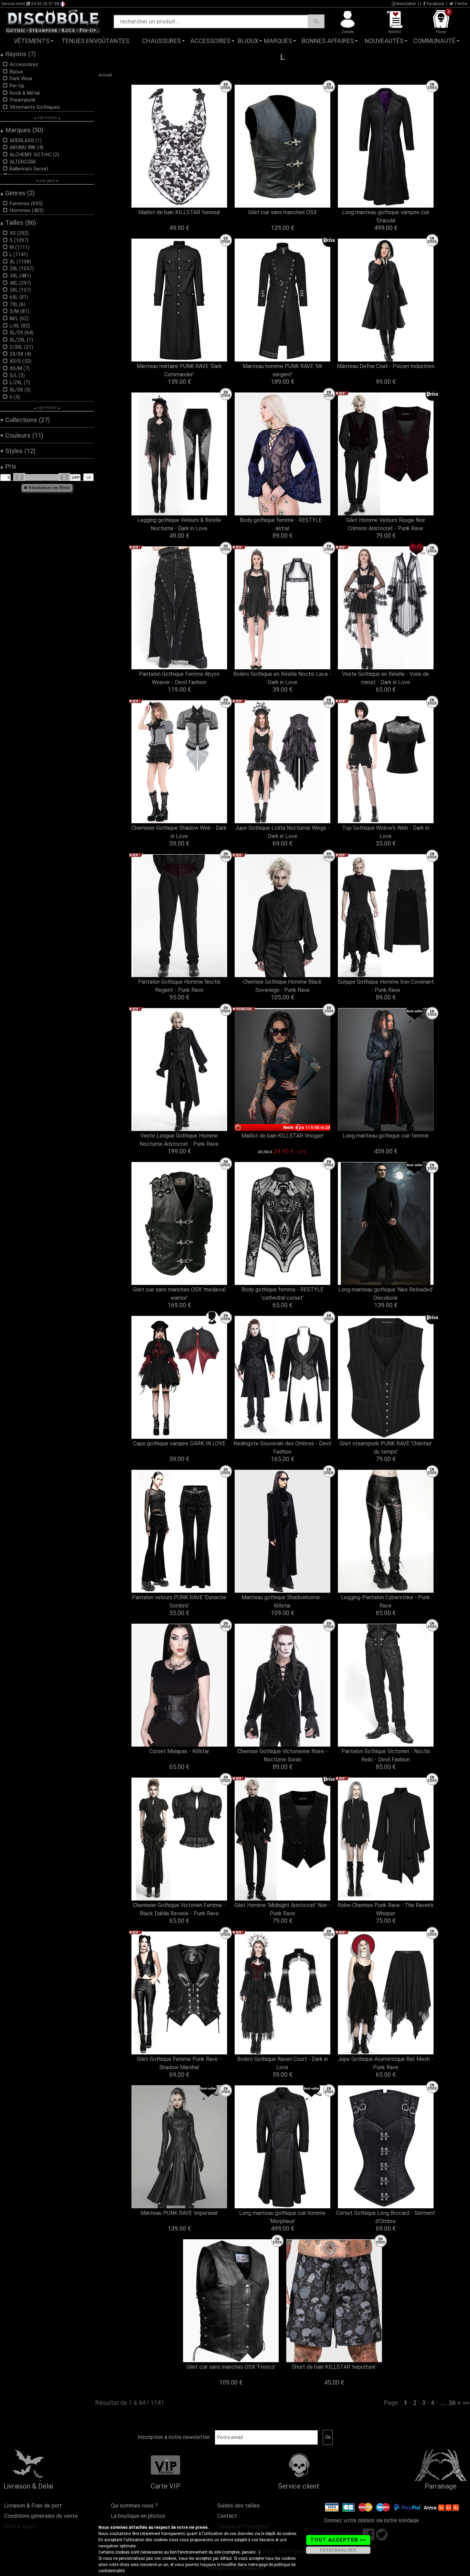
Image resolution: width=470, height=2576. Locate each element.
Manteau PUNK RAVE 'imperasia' (179, 2213)
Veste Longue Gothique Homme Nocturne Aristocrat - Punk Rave (179, 1140)
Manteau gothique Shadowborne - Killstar (282, 1601)
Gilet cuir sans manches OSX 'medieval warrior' (179, 1294)
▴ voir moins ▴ (47, 118)
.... (443, 2403)
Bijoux (248, 41)
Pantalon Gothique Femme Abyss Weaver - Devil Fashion (179, 678)
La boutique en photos (138, 2516)
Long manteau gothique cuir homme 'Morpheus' (282, 2217)
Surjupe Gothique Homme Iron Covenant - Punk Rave (386, 986)
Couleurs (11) (22, 436)
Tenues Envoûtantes (95, 41)
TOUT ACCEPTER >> (338, 2540)
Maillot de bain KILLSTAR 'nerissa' (179, 212)
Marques (278, 41)
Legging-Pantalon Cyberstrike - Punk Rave (386, 1601)
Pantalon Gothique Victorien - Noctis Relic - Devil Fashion (386, 1755)
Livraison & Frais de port (33, 2506)
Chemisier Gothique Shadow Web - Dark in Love (179, 832)
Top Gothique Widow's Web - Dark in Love (386, 832)
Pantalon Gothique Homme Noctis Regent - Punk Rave (179, 986)
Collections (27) (25, 420)
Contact (227, 2516)
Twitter (460, 4)
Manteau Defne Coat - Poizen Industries (386, 366)
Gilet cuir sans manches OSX (282, 212)
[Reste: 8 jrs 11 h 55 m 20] (282, 1070)
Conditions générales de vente (41, 2516)
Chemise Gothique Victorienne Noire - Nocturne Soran (282, 1755)
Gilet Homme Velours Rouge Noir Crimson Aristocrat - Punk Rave (386, 524)
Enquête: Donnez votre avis (401, 51)
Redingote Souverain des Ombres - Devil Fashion (282, 1448)
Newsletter (406, 4)
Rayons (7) (18, 54)
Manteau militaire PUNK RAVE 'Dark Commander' (179, 370)
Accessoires (210, 41)
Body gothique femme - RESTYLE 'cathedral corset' (282, 1294)
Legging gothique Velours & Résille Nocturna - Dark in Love (179, 524)
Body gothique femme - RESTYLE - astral (282, 524)
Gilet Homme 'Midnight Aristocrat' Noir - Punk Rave (282, 1909)
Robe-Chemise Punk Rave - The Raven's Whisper (386, 1909)
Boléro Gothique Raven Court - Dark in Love (282, 2063)
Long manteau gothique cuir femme (386, 1136)
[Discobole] (53, 21)
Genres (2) (18, 193)
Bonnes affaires (328, 41)
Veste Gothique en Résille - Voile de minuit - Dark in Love (386, 678)
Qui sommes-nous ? (134, 2506)
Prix (8, 467)
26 (452, 2403)
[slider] (19, 477)
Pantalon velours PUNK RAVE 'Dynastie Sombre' (179, 1601)
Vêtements (32, 41)
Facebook (435, 4)
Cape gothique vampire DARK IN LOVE (179, 1443)
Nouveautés (384, 41)
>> (466, 2403)
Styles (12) (18, 451)
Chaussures (162, 41)
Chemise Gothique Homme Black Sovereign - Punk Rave (282, 986)
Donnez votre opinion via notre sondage (371, 2520)
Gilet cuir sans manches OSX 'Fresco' (231, 2367)
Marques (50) (22, 130)
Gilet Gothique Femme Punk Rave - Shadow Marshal (179, 2063)
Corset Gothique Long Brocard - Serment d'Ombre (386, 2217)
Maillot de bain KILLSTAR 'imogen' (282, 1136)
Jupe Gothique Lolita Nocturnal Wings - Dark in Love (282, 832)
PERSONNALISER (338, 2550)
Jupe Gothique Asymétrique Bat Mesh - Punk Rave (386, 2063)
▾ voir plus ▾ (47, 181)
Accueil (105, 75)
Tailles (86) (18, 223)
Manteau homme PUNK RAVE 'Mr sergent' (282, 370)
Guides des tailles (238, 2506)
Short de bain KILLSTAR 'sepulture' (334, 2367)
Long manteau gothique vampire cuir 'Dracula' (386, 216)
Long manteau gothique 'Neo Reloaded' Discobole (386, 1294)
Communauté (434, 41)
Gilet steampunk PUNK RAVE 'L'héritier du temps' (386, 1448)
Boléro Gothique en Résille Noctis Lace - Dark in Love (282, 678)
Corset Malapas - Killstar (179, 1751)
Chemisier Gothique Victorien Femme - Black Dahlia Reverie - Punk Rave (179, 1909)
